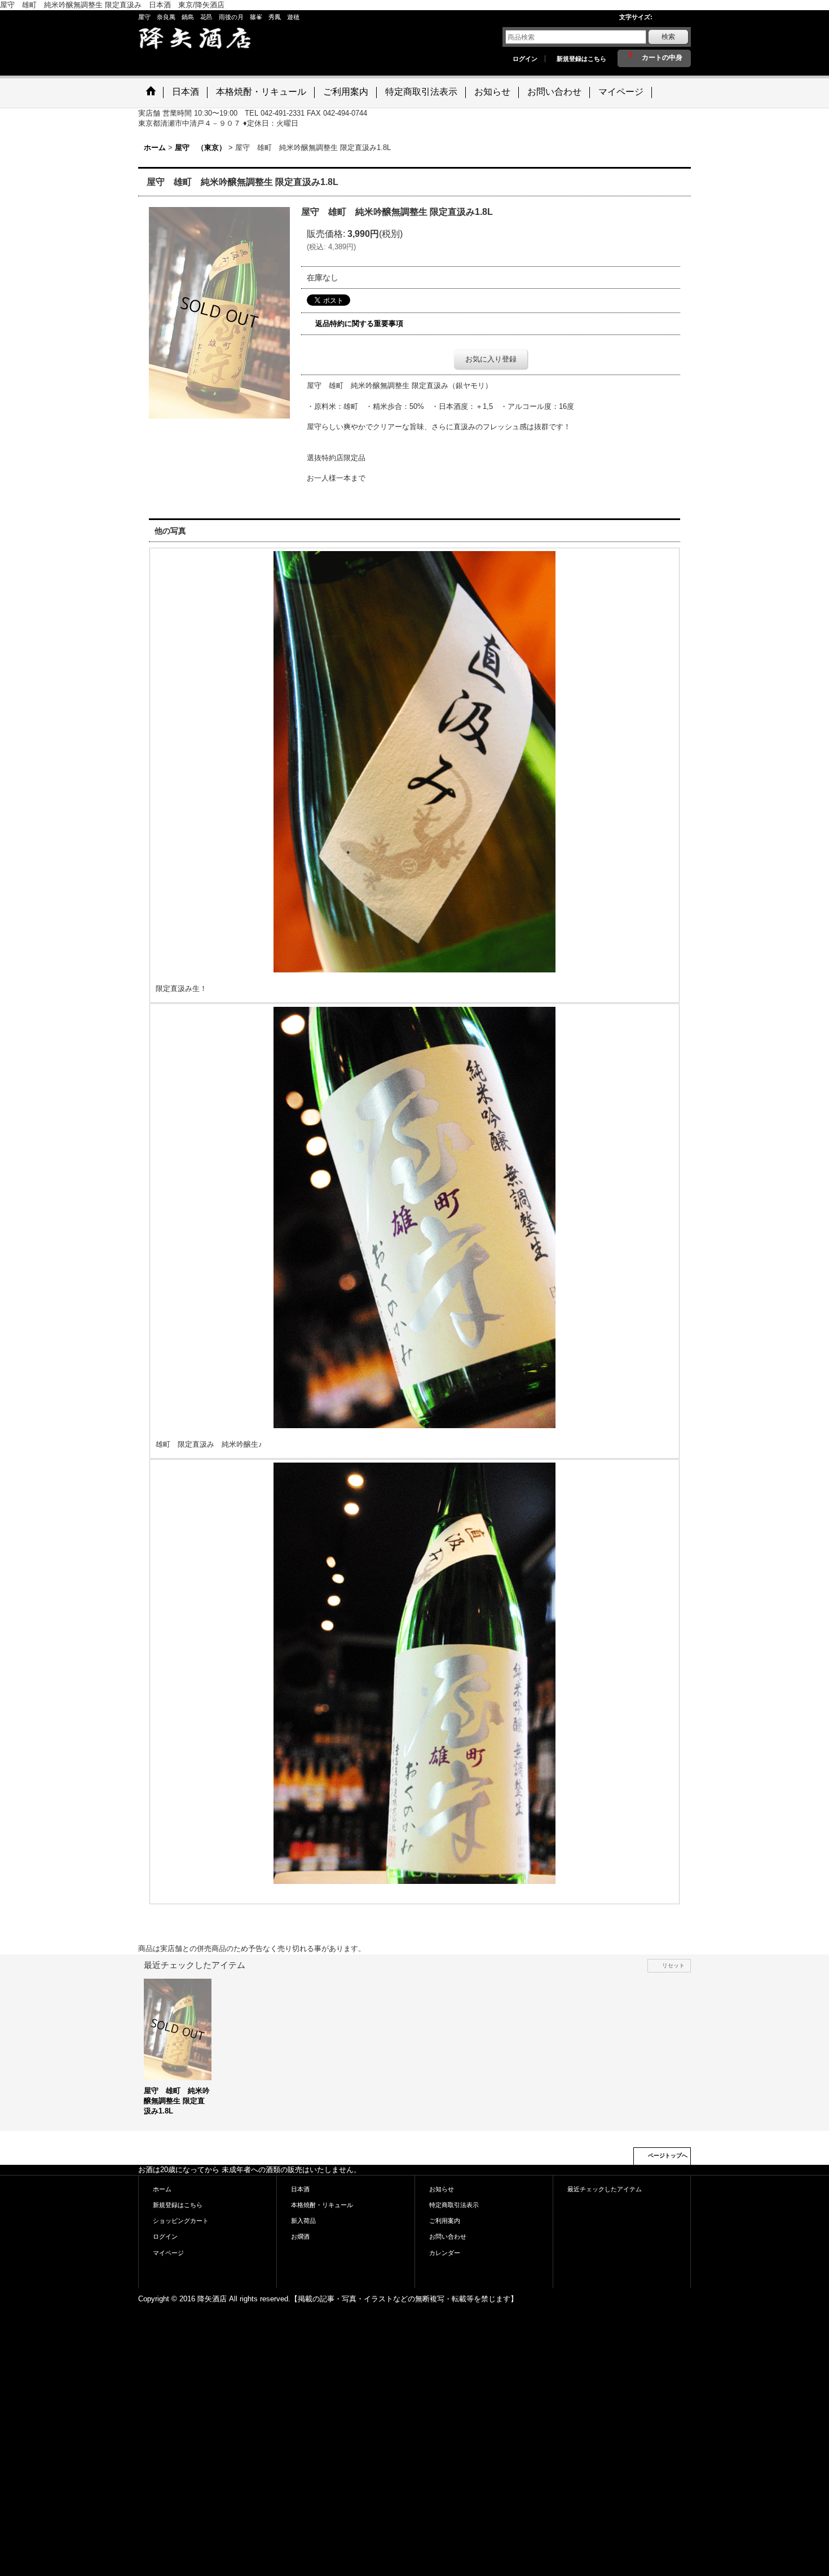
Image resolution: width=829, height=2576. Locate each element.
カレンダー (445, 2253)
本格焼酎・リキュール (322, 2205)
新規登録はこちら (581, 59)
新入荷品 (303, 2221)
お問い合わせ (448, 2236)
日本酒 (300, 2189)
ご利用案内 (445, 2221)
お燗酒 (300, 2236)
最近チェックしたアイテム (605, 2189)
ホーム (162, 2189)
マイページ (168, 2253)
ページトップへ (668, 2156)
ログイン (525, 59)
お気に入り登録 (491, 359)
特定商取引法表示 (454, 2205)
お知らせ (442, 2189)
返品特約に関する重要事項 (359, 323)
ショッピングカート (181, 2221)
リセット (673, 1965)
